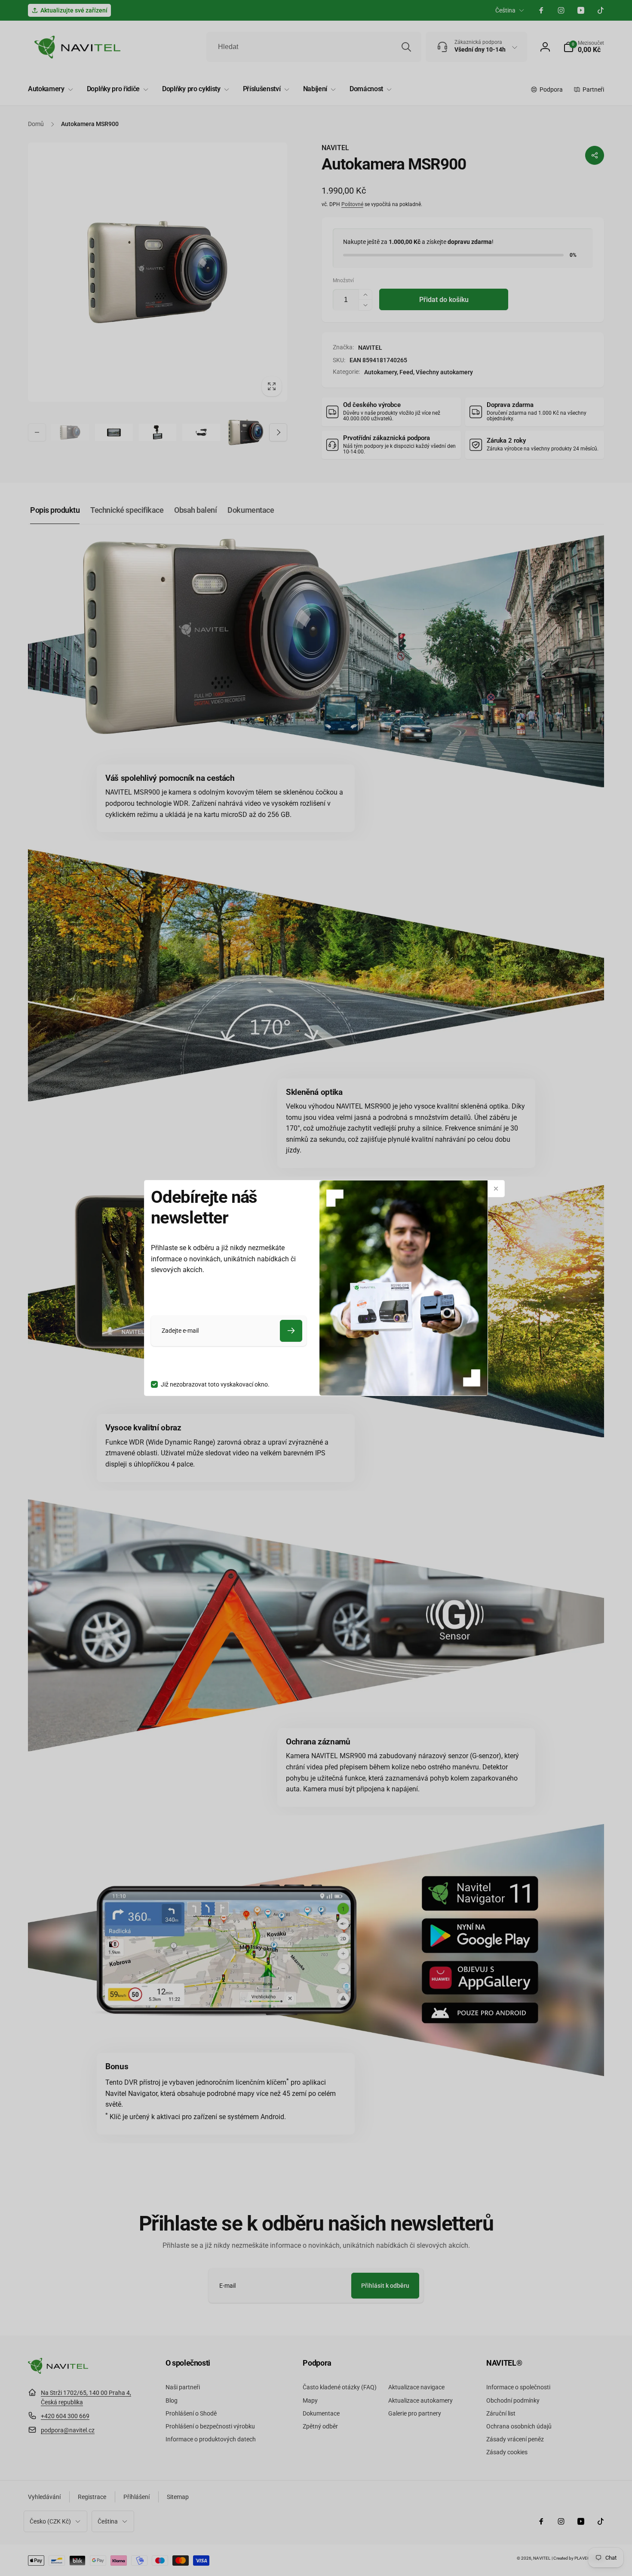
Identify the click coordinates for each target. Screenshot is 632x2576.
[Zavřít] (496, 1189)
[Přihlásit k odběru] (291, 1331)
